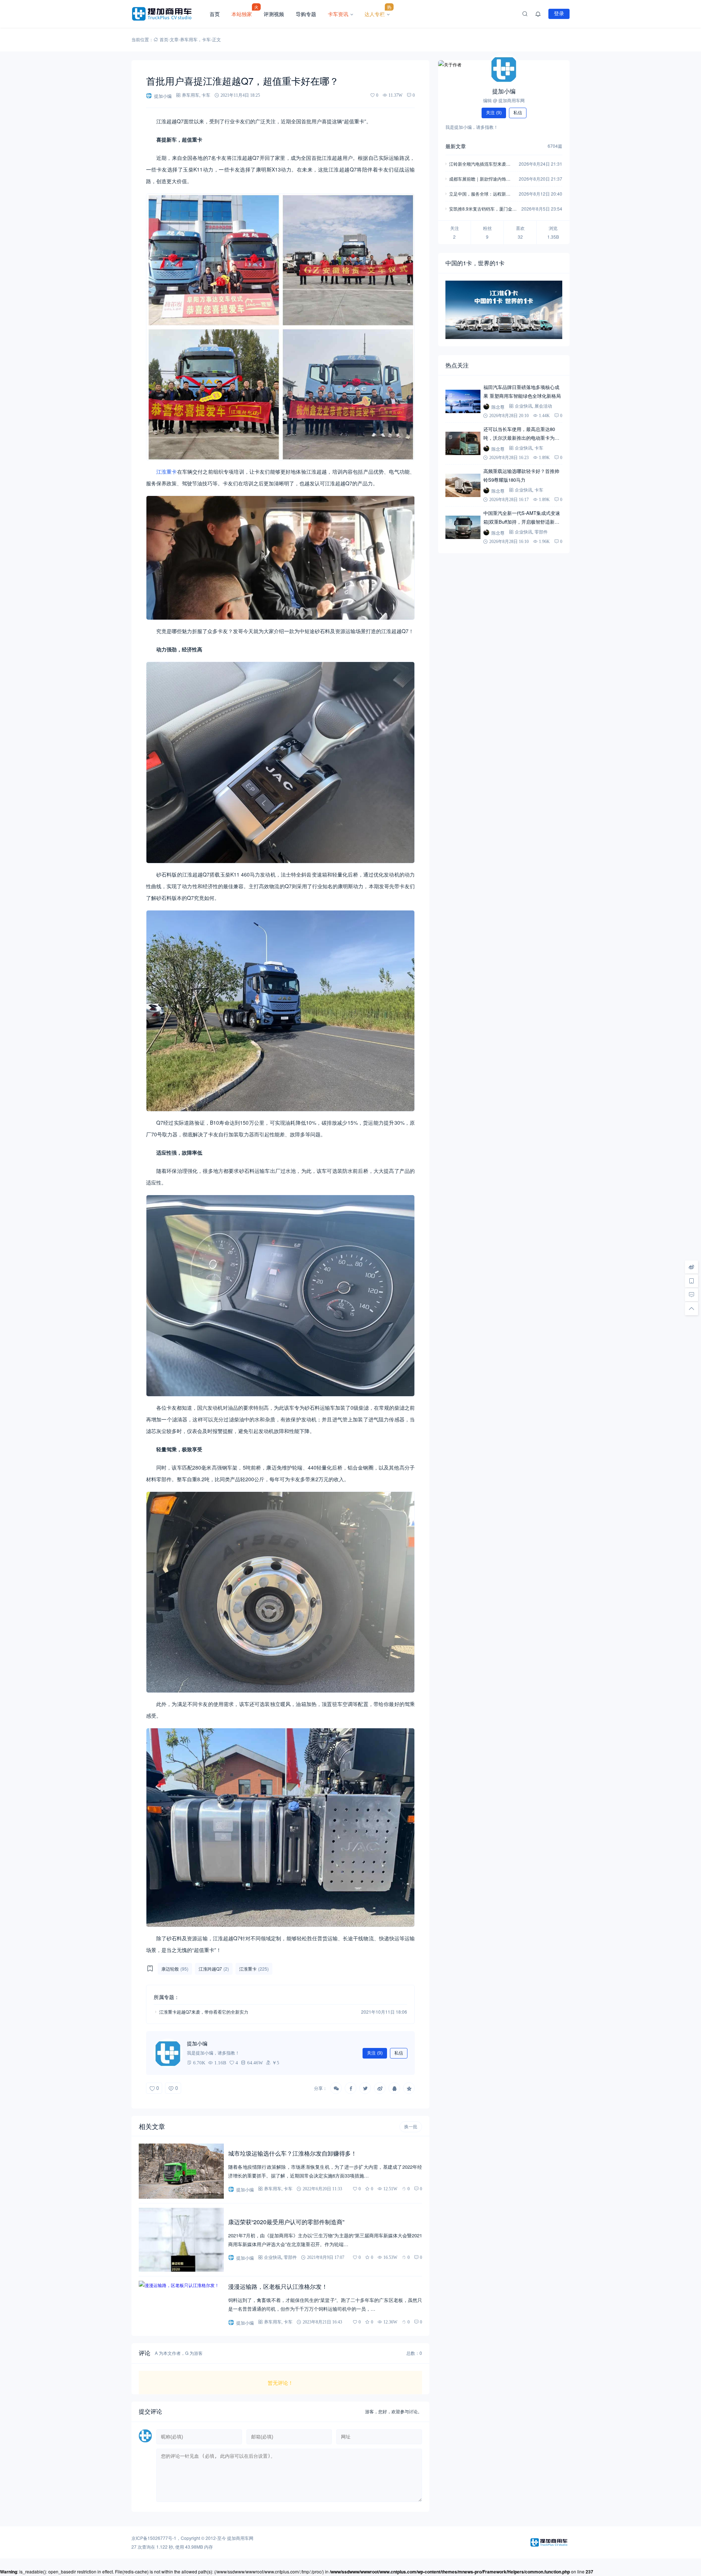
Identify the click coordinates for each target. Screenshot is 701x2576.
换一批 (411, 2127)
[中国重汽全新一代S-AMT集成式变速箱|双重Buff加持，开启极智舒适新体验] (463, 527)
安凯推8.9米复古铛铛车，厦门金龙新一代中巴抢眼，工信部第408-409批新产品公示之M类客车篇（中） (483, 209)
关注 (375, 2053)
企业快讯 (273, 2257)
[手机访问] (692, 1281)
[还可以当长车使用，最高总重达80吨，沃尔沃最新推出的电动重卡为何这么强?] (463, 443)
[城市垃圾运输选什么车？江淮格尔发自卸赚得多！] (181, 2171)
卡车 (206, 39)
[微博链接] (692, 1267)
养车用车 (189, 39)
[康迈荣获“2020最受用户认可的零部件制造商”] (181, 2240)
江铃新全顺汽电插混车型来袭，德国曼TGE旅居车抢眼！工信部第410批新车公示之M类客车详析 (482, 164)
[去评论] (692, 1295)
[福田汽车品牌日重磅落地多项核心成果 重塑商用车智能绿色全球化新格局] (463, 401)
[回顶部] (692, 1309)
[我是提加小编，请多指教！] (168, 2053)
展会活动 (543, 406)
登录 (559, 14)
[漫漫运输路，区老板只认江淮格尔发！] (181, 2305)
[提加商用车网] (168, 14)
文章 (174, 39)
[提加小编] (504, 69)
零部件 (290, 2257)
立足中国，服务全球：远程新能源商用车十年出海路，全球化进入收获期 (480, 194)
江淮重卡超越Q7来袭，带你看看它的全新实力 (204, 2012)
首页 (215, 14)
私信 (399, 2053)
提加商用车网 (240, 2538)
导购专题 (306, 14)
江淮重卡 (167, 471)
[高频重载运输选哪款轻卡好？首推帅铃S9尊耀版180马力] (463, 485)
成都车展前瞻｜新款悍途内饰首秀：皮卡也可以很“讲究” (480, 179)
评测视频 (274, 14)
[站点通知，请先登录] (538, 14)
